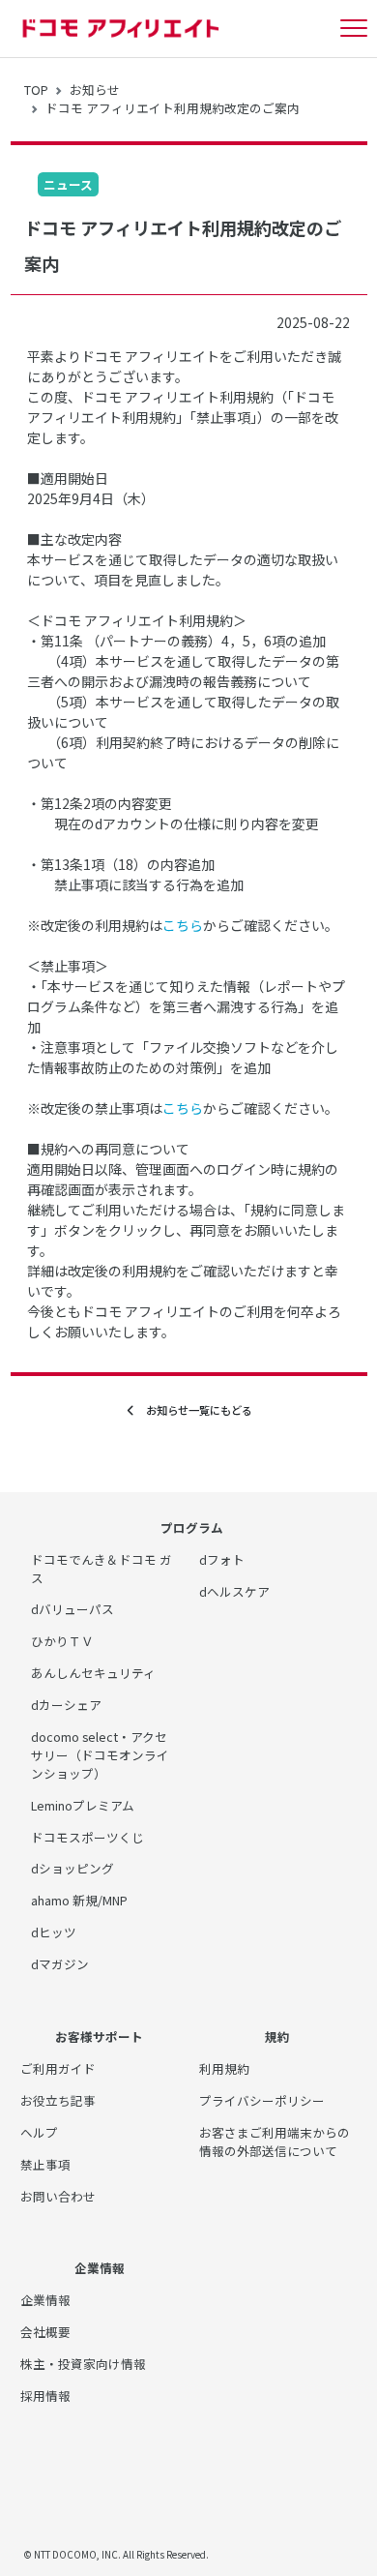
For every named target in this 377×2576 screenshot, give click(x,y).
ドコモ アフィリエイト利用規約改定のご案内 (173, 108)
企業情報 (45, 2300)
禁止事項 (45, 2164)
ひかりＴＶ (62, 1641)
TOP (36, 90)
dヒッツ (54, 1932)
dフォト (222, 1559)
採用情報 (45, 2396)
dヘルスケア (234, 1591)
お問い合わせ (58, 2196)
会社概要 (45, 2332)
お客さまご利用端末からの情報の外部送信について (275, 2142)
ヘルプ (39, 2132)
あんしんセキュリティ (93, 1673)
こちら (183, 925)
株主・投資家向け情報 (83, 2364)
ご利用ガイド (58, 2068)
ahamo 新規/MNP (79, 1900)
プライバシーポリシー (262, 2100)
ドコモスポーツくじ (87, 1837)
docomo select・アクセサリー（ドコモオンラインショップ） (100, 1755)
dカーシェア (66, 1705)
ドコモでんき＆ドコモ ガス (101, 1569)
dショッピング (72, 1868)
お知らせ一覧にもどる (194, 1410)
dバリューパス (72, 1609)
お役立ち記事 (58, 2100)
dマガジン (60, 1964)
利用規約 (224, 2068)
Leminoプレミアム (83, 1805)
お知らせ (95, 90)
